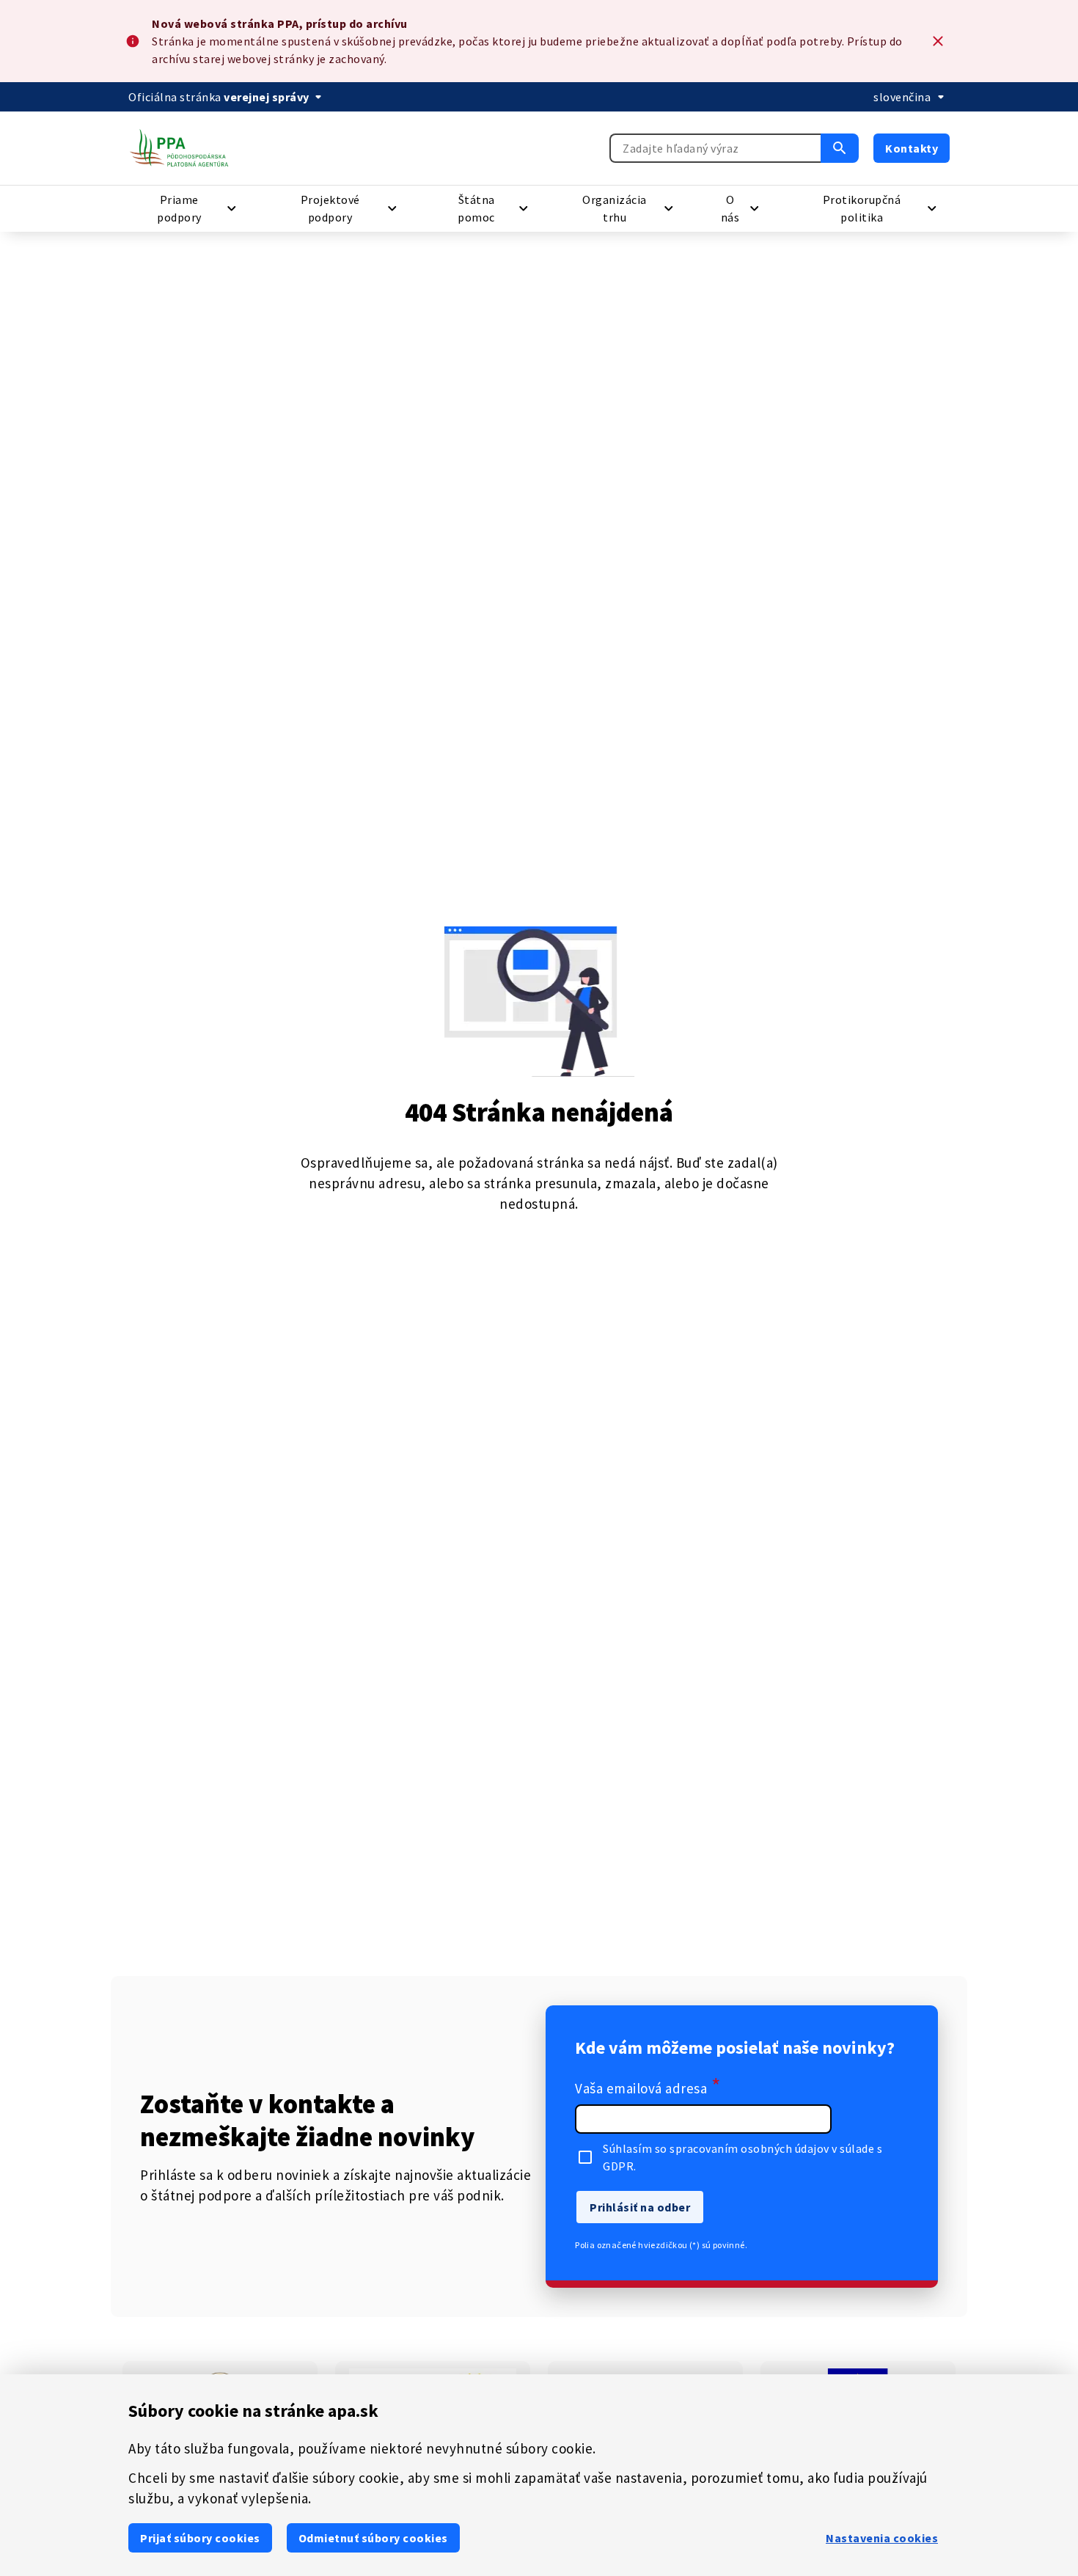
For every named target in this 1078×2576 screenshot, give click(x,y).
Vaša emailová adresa (648, 2087)
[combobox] (715, 148)
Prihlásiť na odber (640, 2207)
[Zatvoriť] (938, 41)
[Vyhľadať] (840, 148)
